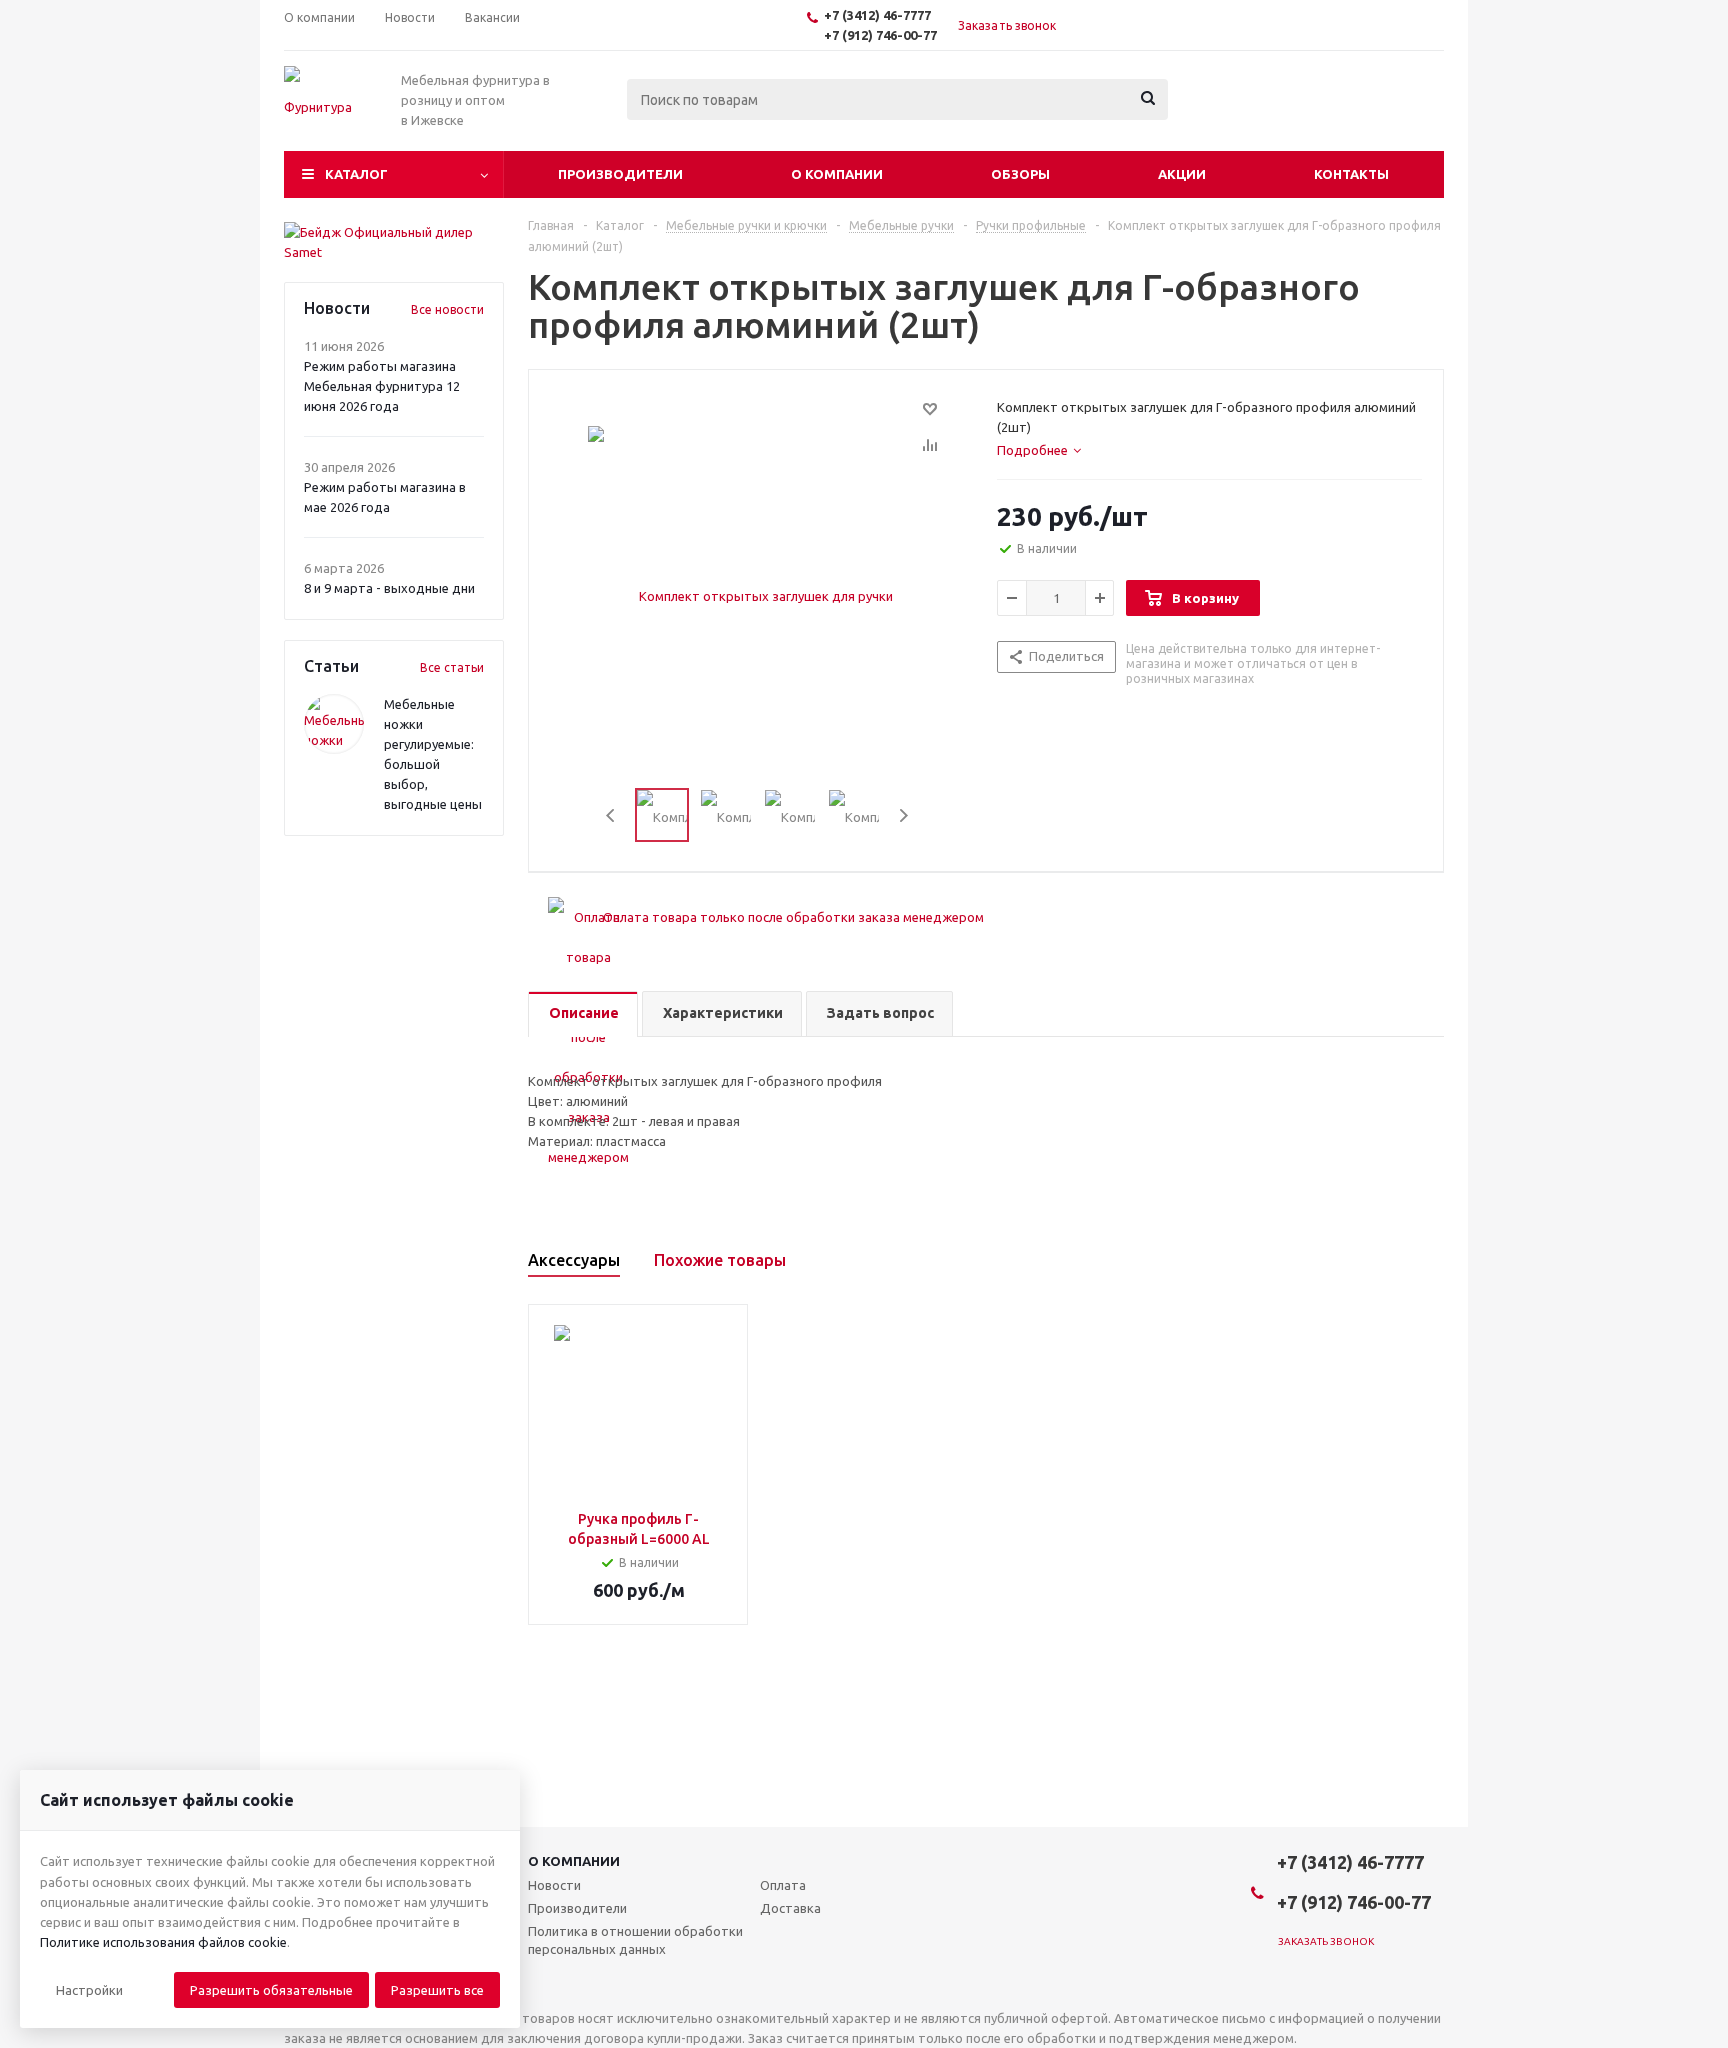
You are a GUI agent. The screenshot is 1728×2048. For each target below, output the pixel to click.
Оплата (783, 1885)
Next (903, 815)
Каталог (356, 174)
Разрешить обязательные (271, 1990)
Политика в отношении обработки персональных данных (635, 1940)
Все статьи (452, 667)
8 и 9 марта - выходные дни (389, 588)
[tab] (1039, 450)
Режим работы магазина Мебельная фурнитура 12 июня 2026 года (382, 386)
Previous (611, 815)
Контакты (1351, 174)
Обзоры (1020, 174)
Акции (1182, 174)
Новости (554, 1885)
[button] (89, 1990)
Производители (620, 174)
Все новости (447, 309)
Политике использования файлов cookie (163, 1942)
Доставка (790, 1908)
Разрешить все (437, 1990)
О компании (837, 174)
